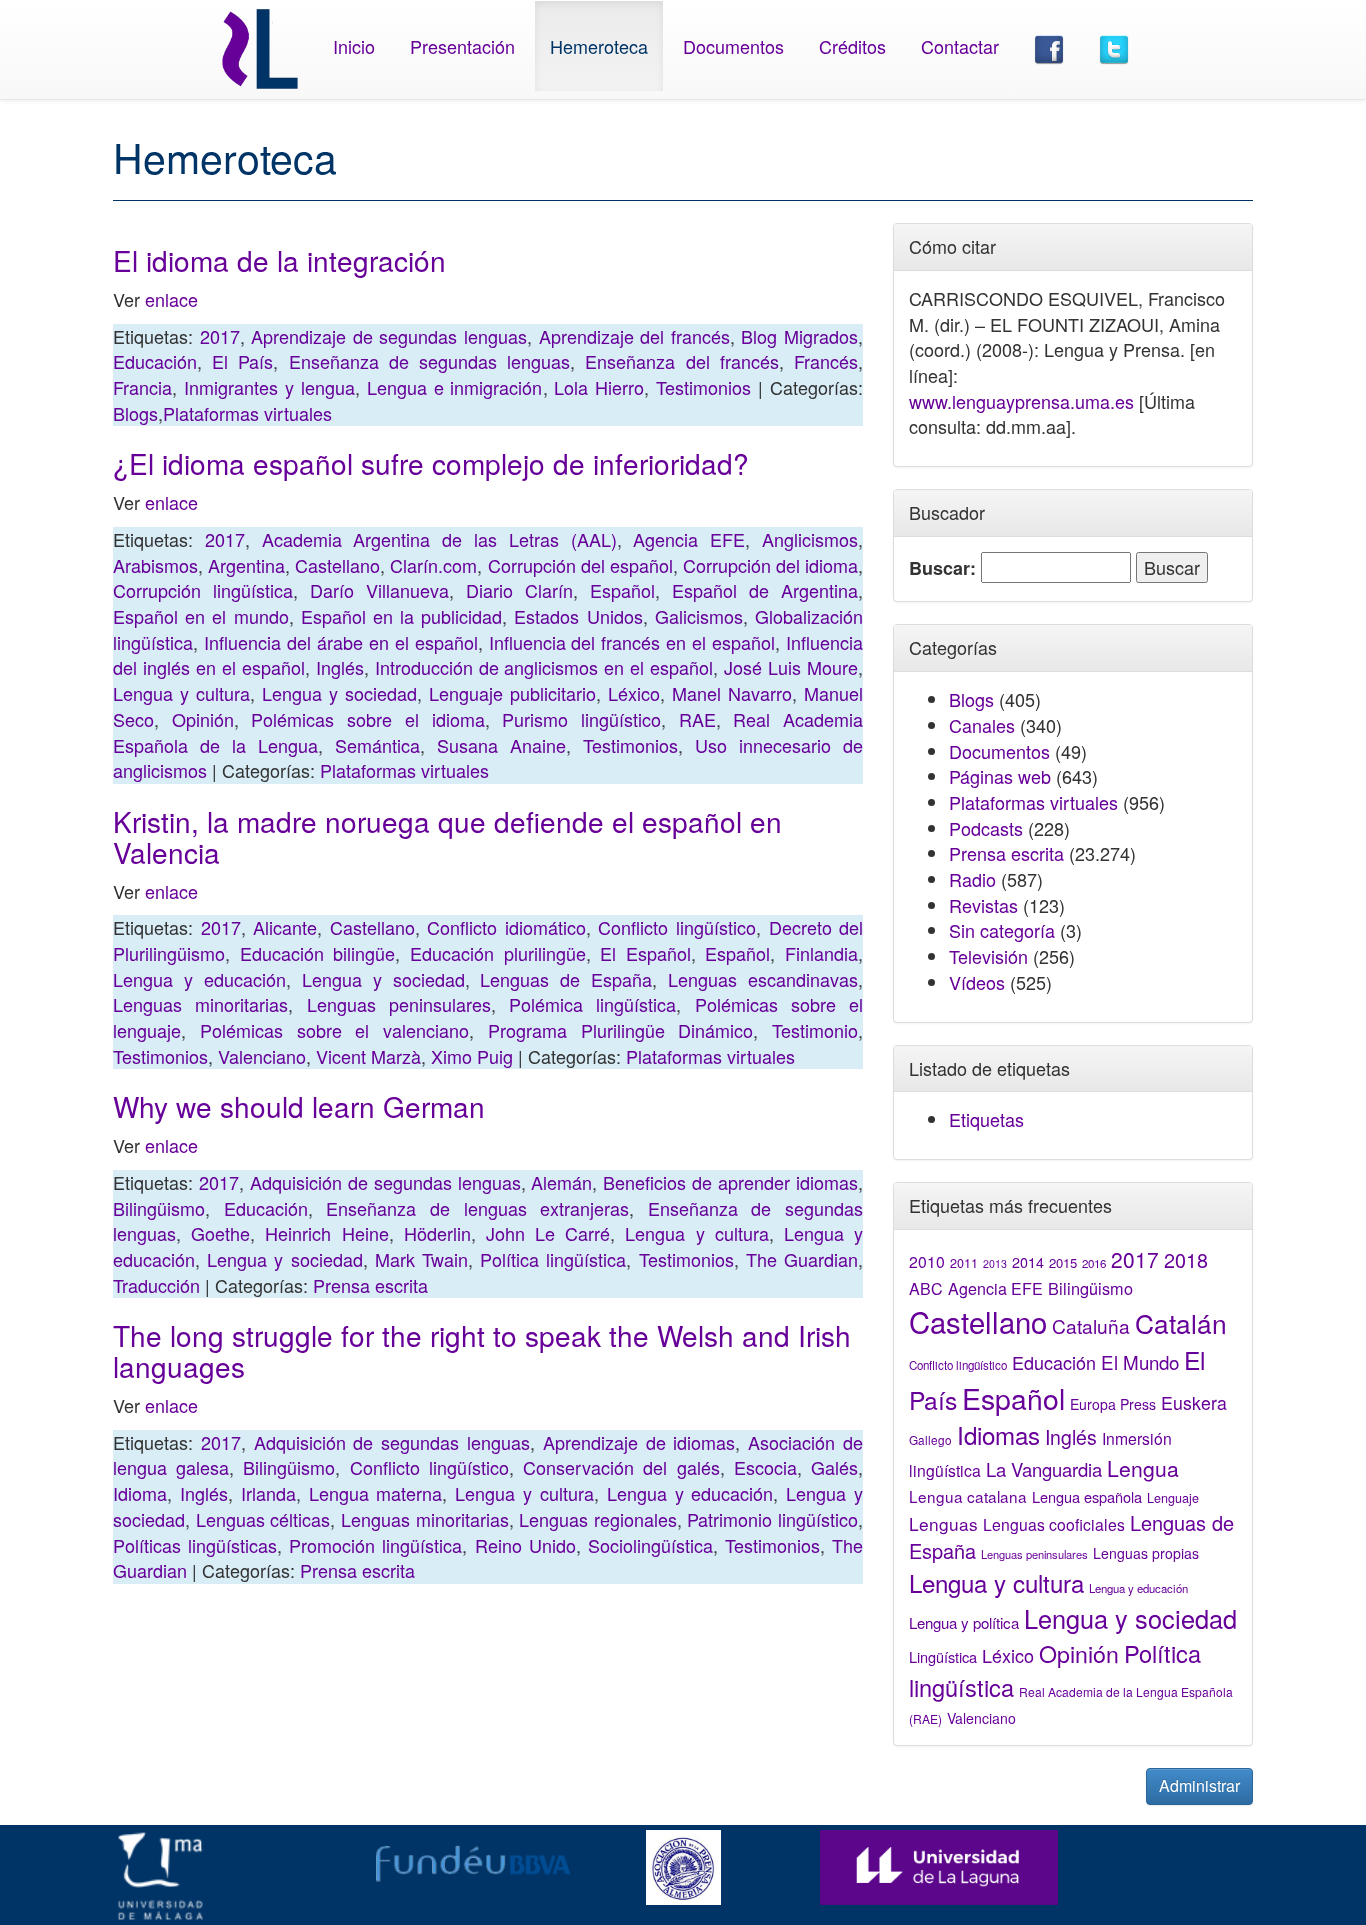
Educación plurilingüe (498, 953)
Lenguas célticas (263, 1519)
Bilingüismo (159, 1208)
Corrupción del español (580, 565)
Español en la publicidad (402, 616)
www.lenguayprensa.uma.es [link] (1021, 401)
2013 (995, 1263)
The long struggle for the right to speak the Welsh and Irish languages (482, 1350)
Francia (142, 387)
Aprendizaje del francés (634, 336)
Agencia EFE (689, 539)
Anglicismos (810, 539)
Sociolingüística (650, 1545)
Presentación (462, 46)
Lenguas (943, 1523)
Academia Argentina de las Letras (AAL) (439, 539)
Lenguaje (1173, 1498)
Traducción (156, 1285)
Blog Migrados (799, 336)
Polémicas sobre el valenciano (334, 1030)
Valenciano (262, 1056)
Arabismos (155, 565)
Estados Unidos (578, 616)
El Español (645, 953)
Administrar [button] (1199, 1785)
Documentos (733, 46)
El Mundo (1140, 1361)
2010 (927, 1261)
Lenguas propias (1146, 1553)
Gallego (930, 1439)
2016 (1094, 1263)
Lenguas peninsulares (399, 1004)
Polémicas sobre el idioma (367, 719)
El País (242, 361)
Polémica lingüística (592, 1004)
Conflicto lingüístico (677, 927)
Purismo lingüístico (581, 719)
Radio (972, 879)
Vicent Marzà (368, 1056)
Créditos (852, 46)
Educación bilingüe (318, 953)
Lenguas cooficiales (1054, 1524)
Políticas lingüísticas (195, 1545)
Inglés (340, 667)
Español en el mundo (201, 616)
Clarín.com (433, 565)
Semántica (377, 745)
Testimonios (703, 387)
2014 (1028, 1262)
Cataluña (1091, 1325)
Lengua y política (964, 1622)
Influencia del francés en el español (632, 642)
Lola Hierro (599, 387)
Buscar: (942, 568)
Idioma (140, 1493)
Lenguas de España (566, 979)
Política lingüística (553, 1259)
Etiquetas (986, 1119)
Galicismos (699, 616)
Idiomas (998, 1434)
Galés (834, 1467)
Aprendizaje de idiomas (639, 1442)
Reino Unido (525, 1545)
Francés (826, 361)
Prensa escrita (370, 1285)
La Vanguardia (1044, 1469)
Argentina (246, 565)
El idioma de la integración (279, 260)
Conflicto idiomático (506, 927)
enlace (171, 299)
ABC (926, 1288)
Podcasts (986, 828)
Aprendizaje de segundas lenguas (389, 336)
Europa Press (1113, 1404)
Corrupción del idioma (770, 565)
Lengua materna (376, 1493)
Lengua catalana (968, 1496)
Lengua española (1087, 1496)
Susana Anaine (501, 745)
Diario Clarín (519, 590)
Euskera (1194, 1402)
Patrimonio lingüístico (772, 1519)
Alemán (561, 1182)
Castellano (337, 565)
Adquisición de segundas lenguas (385, 1182)
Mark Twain (421, 1259)
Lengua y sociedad (339, 693)
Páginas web (1000, 776)
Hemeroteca (599, 46)
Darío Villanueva (379, 590)
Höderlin (437, 1233)
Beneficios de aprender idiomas (730, 1182)
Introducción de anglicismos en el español (544, 667)
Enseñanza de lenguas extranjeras (477, 1208)
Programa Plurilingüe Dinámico (621, 1030)
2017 (220, 336)
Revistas (983, 905)
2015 (1063, 1262)
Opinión (203, 719)
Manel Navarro (732, 693)
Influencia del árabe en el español (341, 642)
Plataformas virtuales (247, 413)
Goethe (220, 1233)
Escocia (765, 1467)
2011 (964, 1263)
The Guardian (802, 1259)
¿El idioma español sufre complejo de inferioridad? (431, 463)
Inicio (354, 46)
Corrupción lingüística (203, 590)
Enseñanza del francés (681, 361)
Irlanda (268, 1493)
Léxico (634, 693)
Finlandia (821, 953)
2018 (1186, 1259)
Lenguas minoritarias (200, 1004)
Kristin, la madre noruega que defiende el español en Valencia (447, 836)
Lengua (1143, 1468)
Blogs (135, 413)
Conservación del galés (621, 1467)
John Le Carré (548, 1233)
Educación (155, 361)
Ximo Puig (472, 1056)
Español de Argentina (765, 590)
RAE (697, 719)
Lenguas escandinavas (763, 979)
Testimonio (815, 1030)
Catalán (1181, 1322)
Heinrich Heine (326, 1233)
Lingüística (943, 1656)
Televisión (988, 956)
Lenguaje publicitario (512, 693)
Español (622, 590)
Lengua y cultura (181, 693)
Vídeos (977, 982)
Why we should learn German (299, 1106)
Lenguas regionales (598, 1519)
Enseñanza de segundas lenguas (430, 361)
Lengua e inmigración (455, 387)
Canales (982, 725)
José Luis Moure (791, 667)
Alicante (285, 927)
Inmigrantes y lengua (269, 387)
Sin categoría (1002, 930)
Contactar (960, 46)
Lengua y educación (199, 979)
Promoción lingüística (375, 1545)
